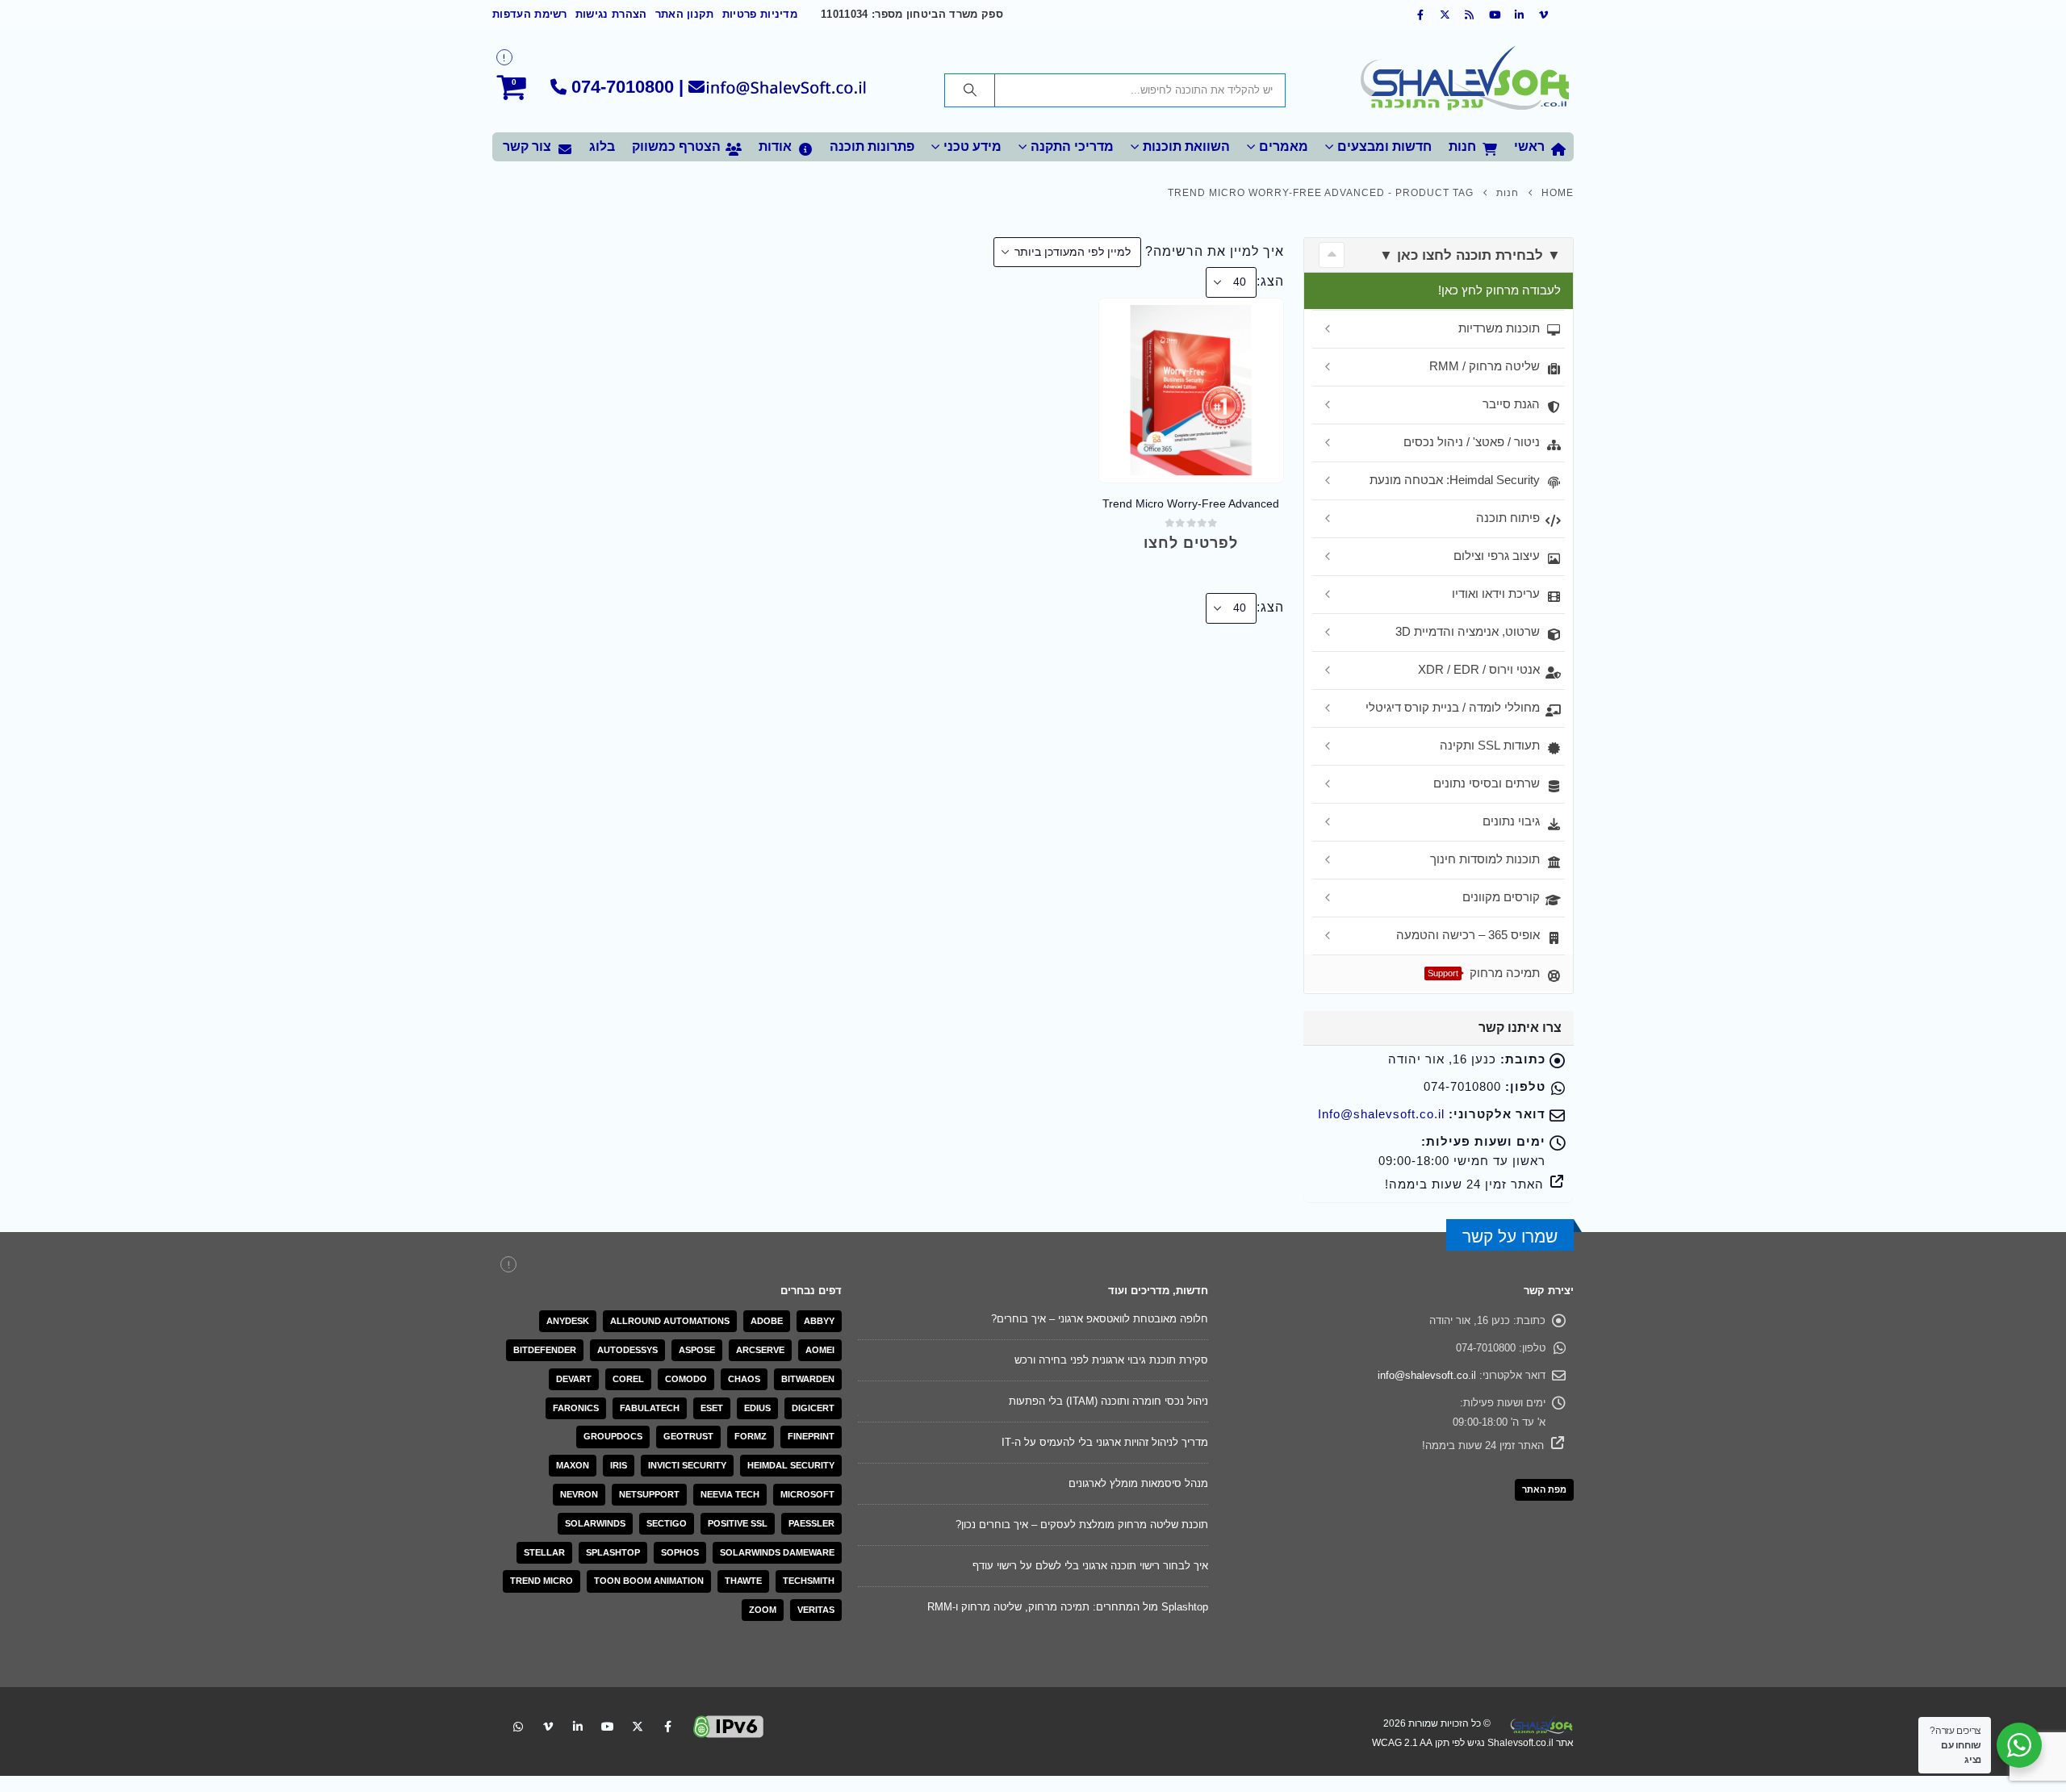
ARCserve (760, 1350)
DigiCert (813, 1408)
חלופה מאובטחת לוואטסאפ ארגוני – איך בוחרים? (1100, 1319)
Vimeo (548, 1727)
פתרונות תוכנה (872, 146)
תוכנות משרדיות (1499, 328)
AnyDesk (568, 1321)
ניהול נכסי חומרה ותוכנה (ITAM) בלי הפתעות (1108, 1401)
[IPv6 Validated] (729, 1725)
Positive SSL (738, 1523)
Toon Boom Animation (649, 1581)
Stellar (544, 1552)
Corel (628, 1379)
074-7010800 (623, 87)
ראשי (1529, 146)
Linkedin (578, 1727)
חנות (1462, 146)
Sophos (680, 1552)
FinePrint (811, 1436)
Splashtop (613, 1552)
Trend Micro (542, 1581)
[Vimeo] (1544, 15)
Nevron (579, 1494)
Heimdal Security (791, 1465)
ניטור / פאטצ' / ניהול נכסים (1472, 442)
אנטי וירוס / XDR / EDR (1479, 669)
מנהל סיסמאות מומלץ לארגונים (1138, 1483)
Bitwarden (808, 1379)
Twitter (638, 1727)
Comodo (686, 1379)
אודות (775, 146)
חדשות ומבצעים (1384, 146)
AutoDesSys (627, 1350)
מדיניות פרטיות (760, 15)
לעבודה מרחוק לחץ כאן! (1499, 290)
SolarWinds (595, 1523)
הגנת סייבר (1511, 404)
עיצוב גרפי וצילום (1497, 556)
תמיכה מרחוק (1484, 973)
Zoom (763, 1610)
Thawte (743, 1581)
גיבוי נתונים (1511, 821)
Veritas (816, 1610)
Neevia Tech (730, 1494)
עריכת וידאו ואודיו (1496, 593)
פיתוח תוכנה (1508, 518)
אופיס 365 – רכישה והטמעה (1468, 935)
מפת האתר (1544, 1489)
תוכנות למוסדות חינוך (1485, 859)
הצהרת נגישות (611, 15)
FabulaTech (650, 1408)
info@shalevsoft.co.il (1427, 1375)
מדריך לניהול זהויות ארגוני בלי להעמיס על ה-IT (1105, 1442)
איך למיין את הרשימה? (1215, 251)
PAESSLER (811, 1523)
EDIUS (757, 1408)
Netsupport (649, 1494)
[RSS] (1470, 15)
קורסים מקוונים (1501, 897)
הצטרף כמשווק (676, 146)
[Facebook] (1420, 15)
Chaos (744, 1379)
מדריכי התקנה (1072, 146)
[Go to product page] (1191, 390)
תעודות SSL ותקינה (1490, 745)
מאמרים (1284, 146)
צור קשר (527, 146)
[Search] (970, 90)
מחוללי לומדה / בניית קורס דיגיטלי (1453, 707)
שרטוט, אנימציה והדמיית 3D (1468, 631)
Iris (619, 1465)
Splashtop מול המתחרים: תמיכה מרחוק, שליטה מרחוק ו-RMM (1068, 1607)
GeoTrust (688, 1436)
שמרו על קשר (1510, 1236)
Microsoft (807, 1494)
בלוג (602, 146)
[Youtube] (1495, 15)
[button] (1332, 255)
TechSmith (809, 1581)
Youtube (608, 1727)
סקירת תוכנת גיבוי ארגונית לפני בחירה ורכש (1111, 1360)
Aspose (697, 1350)
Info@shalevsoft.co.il (1381, 1114)
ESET (712, 1408)
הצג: (1270, 281)
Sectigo (667, 1523)
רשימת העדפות (530, 15)
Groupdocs (613, 1436)
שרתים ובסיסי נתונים (1487, 783)
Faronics (576, 1408)
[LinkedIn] (1520, 15)
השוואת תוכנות (1186, 146)
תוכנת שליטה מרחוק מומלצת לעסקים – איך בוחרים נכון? (1082, 1525)
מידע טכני (972, 146)
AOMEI (820, 1350)
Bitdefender (545, 1350)
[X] (1445, 15)
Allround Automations (670, 1321)
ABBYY (819, 1321)
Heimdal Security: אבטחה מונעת (1455, 480)
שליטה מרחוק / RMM (1485, 366)
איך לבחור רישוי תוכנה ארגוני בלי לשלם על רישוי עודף (1090, 1566)
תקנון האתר (685, 15)
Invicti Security (687, 1465)
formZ (751, 1436)
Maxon (573, 1465)
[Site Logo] (1465, 81)
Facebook (667, 1727)
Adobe (767, 1321)
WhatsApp (518, 1727)
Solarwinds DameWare (777, 1552)
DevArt (574, 1379)
